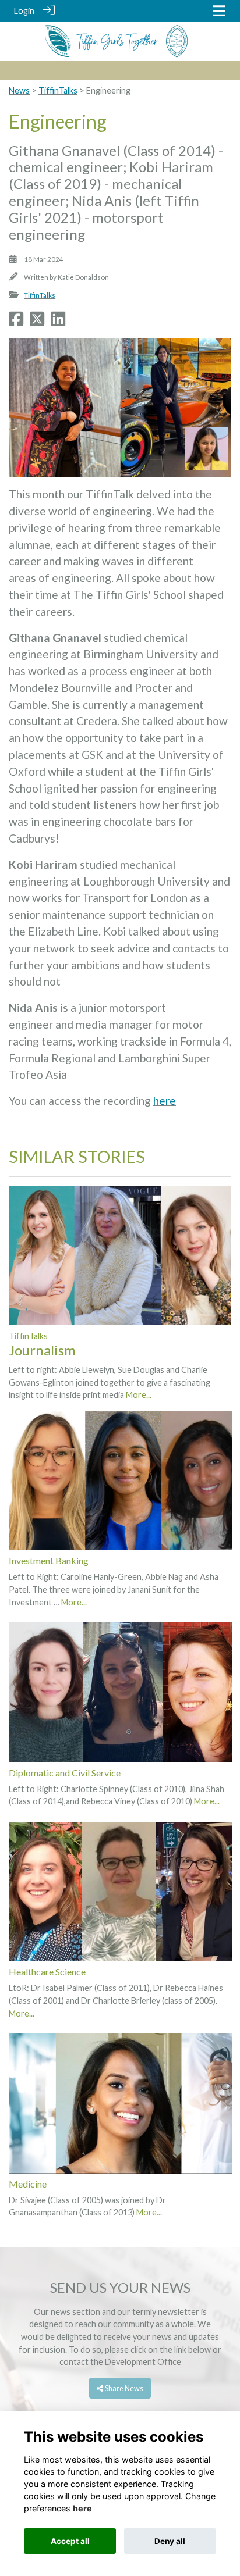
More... (139, 1395)
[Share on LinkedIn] (58, 322)
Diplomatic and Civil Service (65, 1773)
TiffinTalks (58, 90)
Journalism (42, 1350)
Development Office (143, 2362)
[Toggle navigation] (219, 11)
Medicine (28, 2184)
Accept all (70, 2541)
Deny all (170, 2541)
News (19, 90)
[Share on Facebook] (16, 322)
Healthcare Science (47, 1972)
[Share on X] (37, 322)
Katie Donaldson (83, 277)
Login (24, 11)
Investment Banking (49, 1560)
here (165, 1100)
